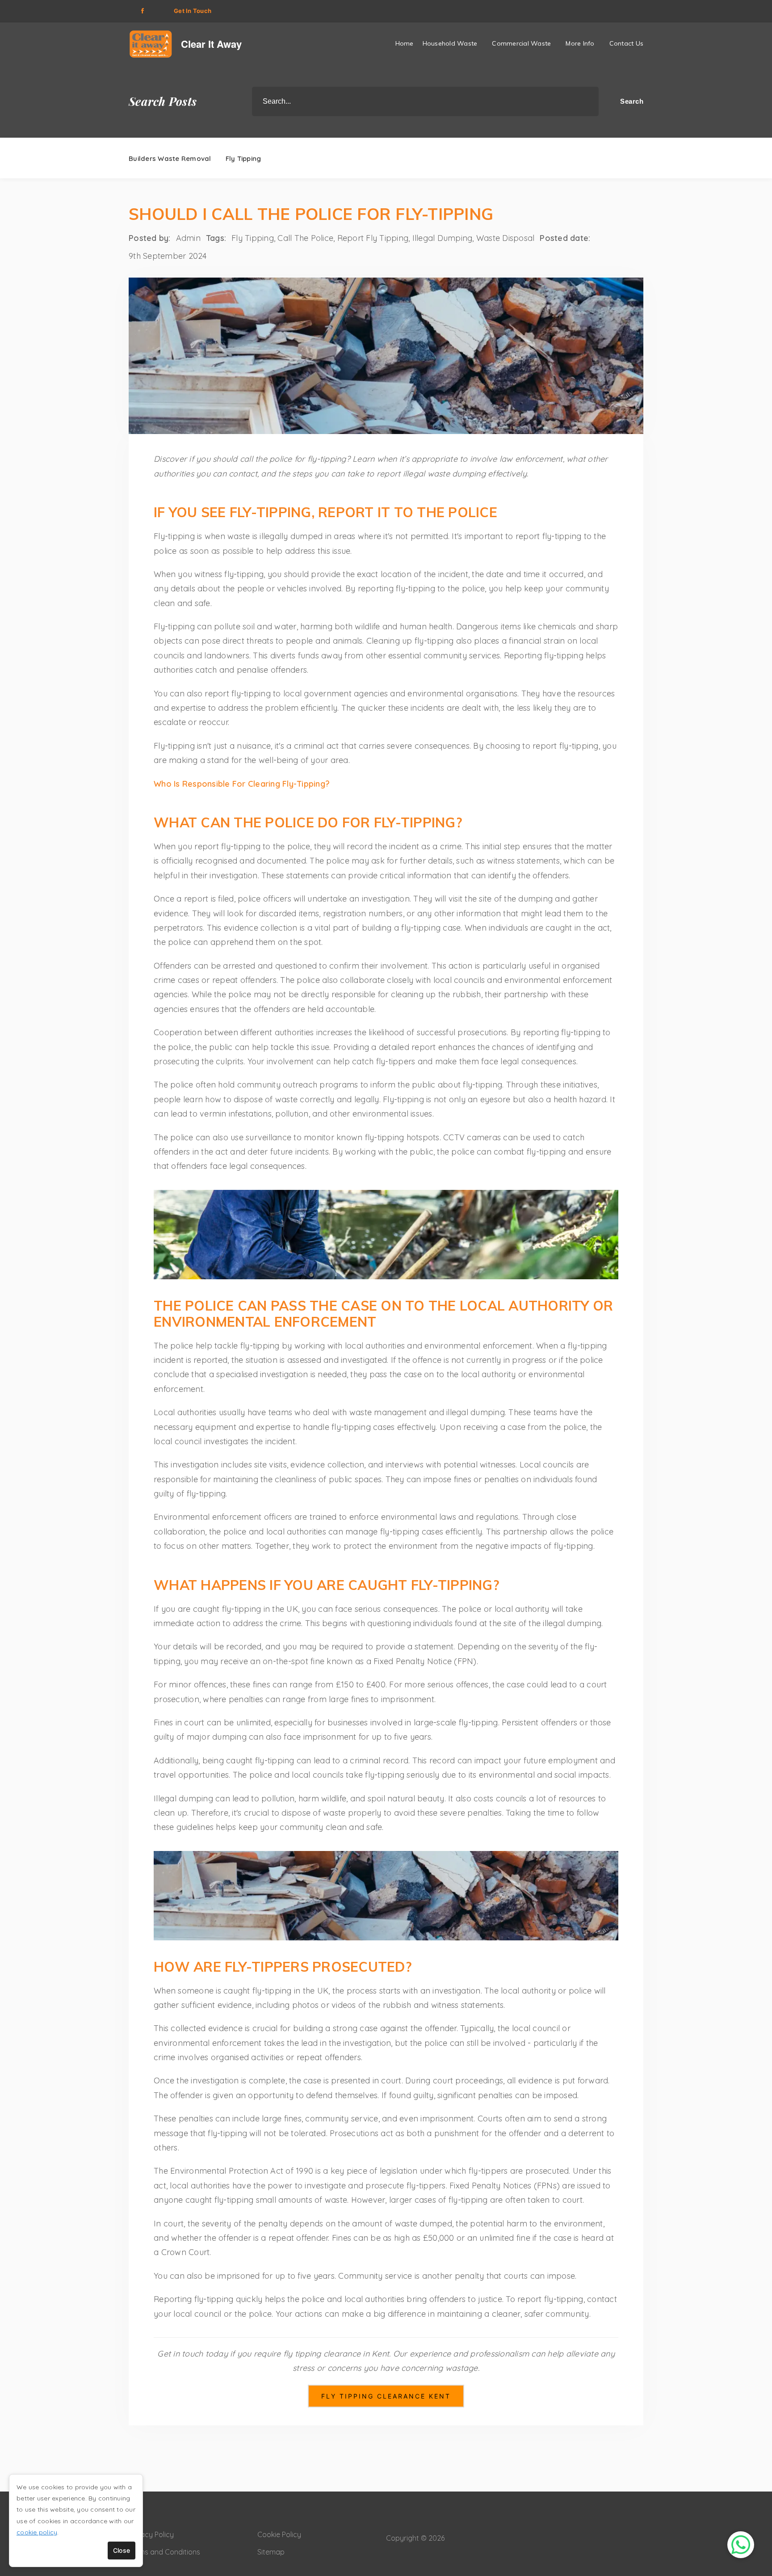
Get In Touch (193, 11)
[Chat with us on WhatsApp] (741, 2545)
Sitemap (271, 2552)
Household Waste (450, 43)
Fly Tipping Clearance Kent (386, 2396)
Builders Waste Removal (170, 158)
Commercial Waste (521, 43)
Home (405, 43)
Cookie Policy (279, 2534)
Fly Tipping (243, 158)
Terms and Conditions (164, 2552)
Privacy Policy (151, 2534)
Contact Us (627, 43)
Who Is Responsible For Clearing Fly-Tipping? (242, 784)
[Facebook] (142, 11)
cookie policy (37, 2532)
